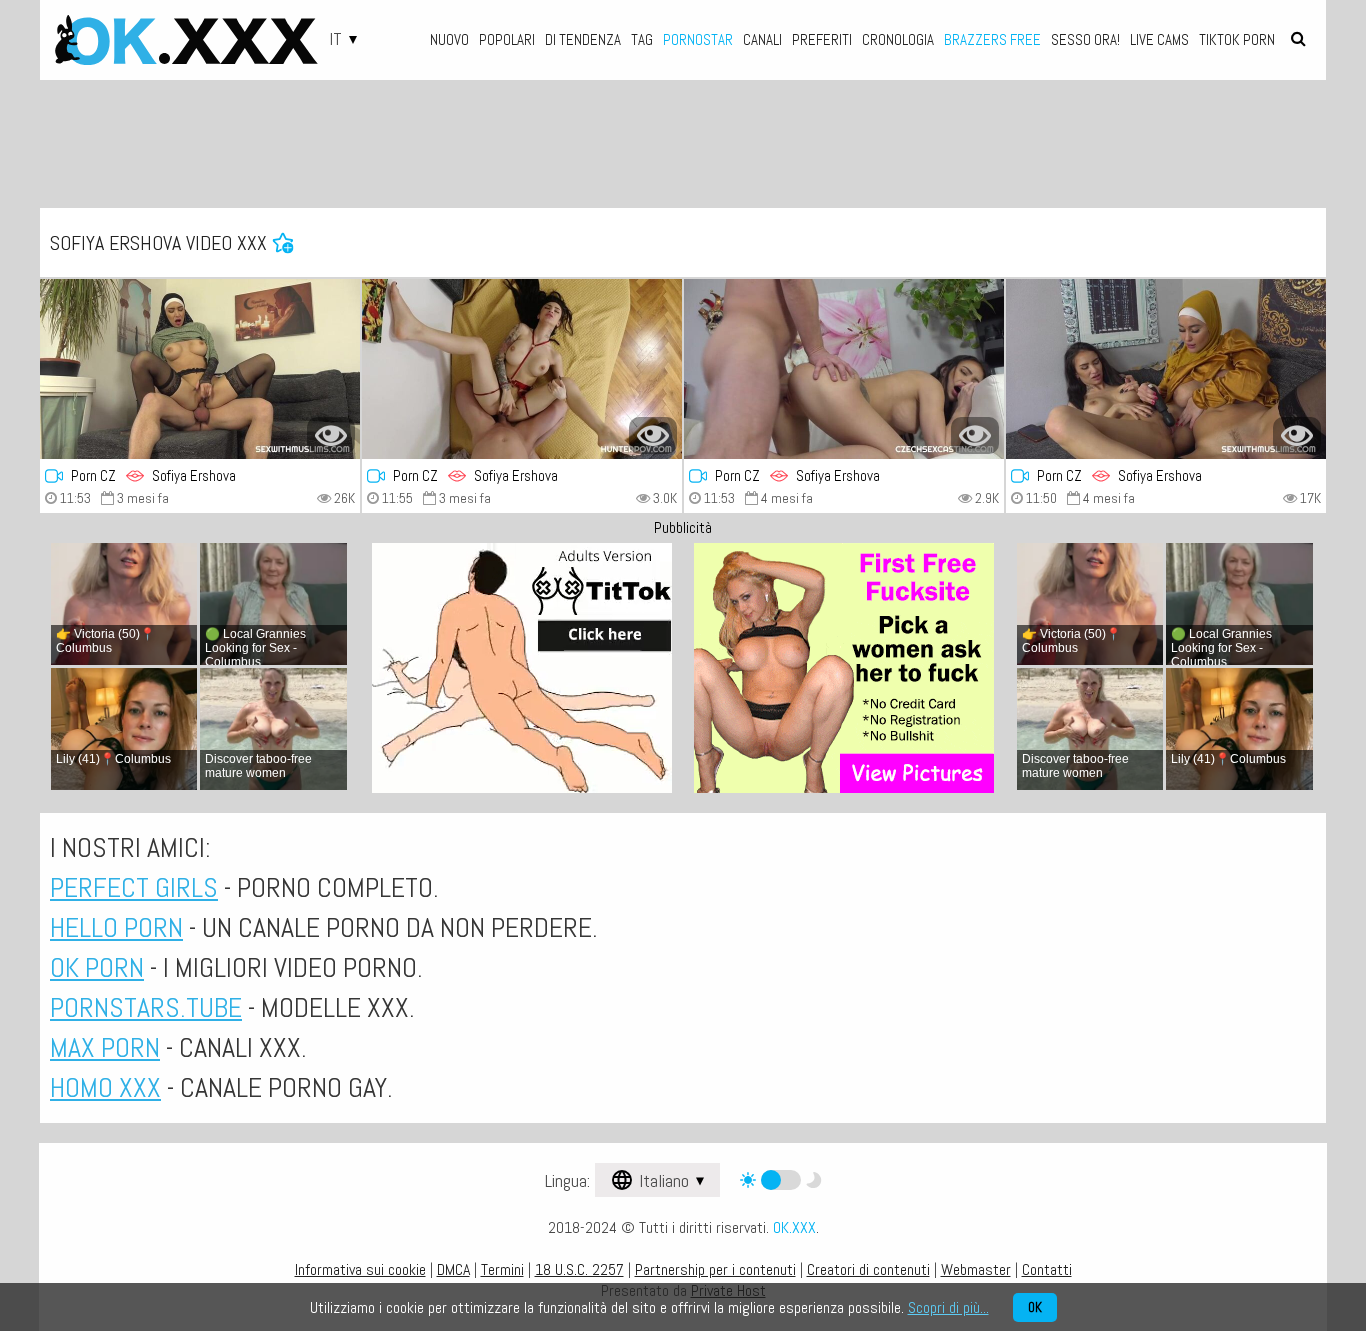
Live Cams (1159, 39)
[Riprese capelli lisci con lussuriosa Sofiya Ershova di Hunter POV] (522, 369)
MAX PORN (105, 1047)
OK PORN (97, 967)
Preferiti (822, 39)
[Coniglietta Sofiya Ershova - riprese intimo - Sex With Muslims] (1166, 369)
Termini (502, 1269)
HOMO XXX (105, 1087)
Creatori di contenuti (868, 1269)
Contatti (1047, 1269)
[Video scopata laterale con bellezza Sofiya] (200, 369)
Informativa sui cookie (360, 1269)
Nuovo (449, 39)
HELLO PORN (116, 927)
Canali (762, 39)
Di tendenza (583, 39)
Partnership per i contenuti (715, 1269)
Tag (642, 39)
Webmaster (976, 1269)
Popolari (507, 39)
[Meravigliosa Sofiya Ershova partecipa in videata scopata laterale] (844, 369)
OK (1035, 1307)
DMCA (453, 1269)
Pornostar (698, 39)
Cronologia (898, 39)
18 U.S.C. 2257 (579, 1269)
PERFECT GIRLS (134, 887)
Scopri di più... (948, 1307)
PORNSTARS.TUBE (146, 1007)
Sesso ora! (1085, 39)
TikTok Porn (1237, 39)
